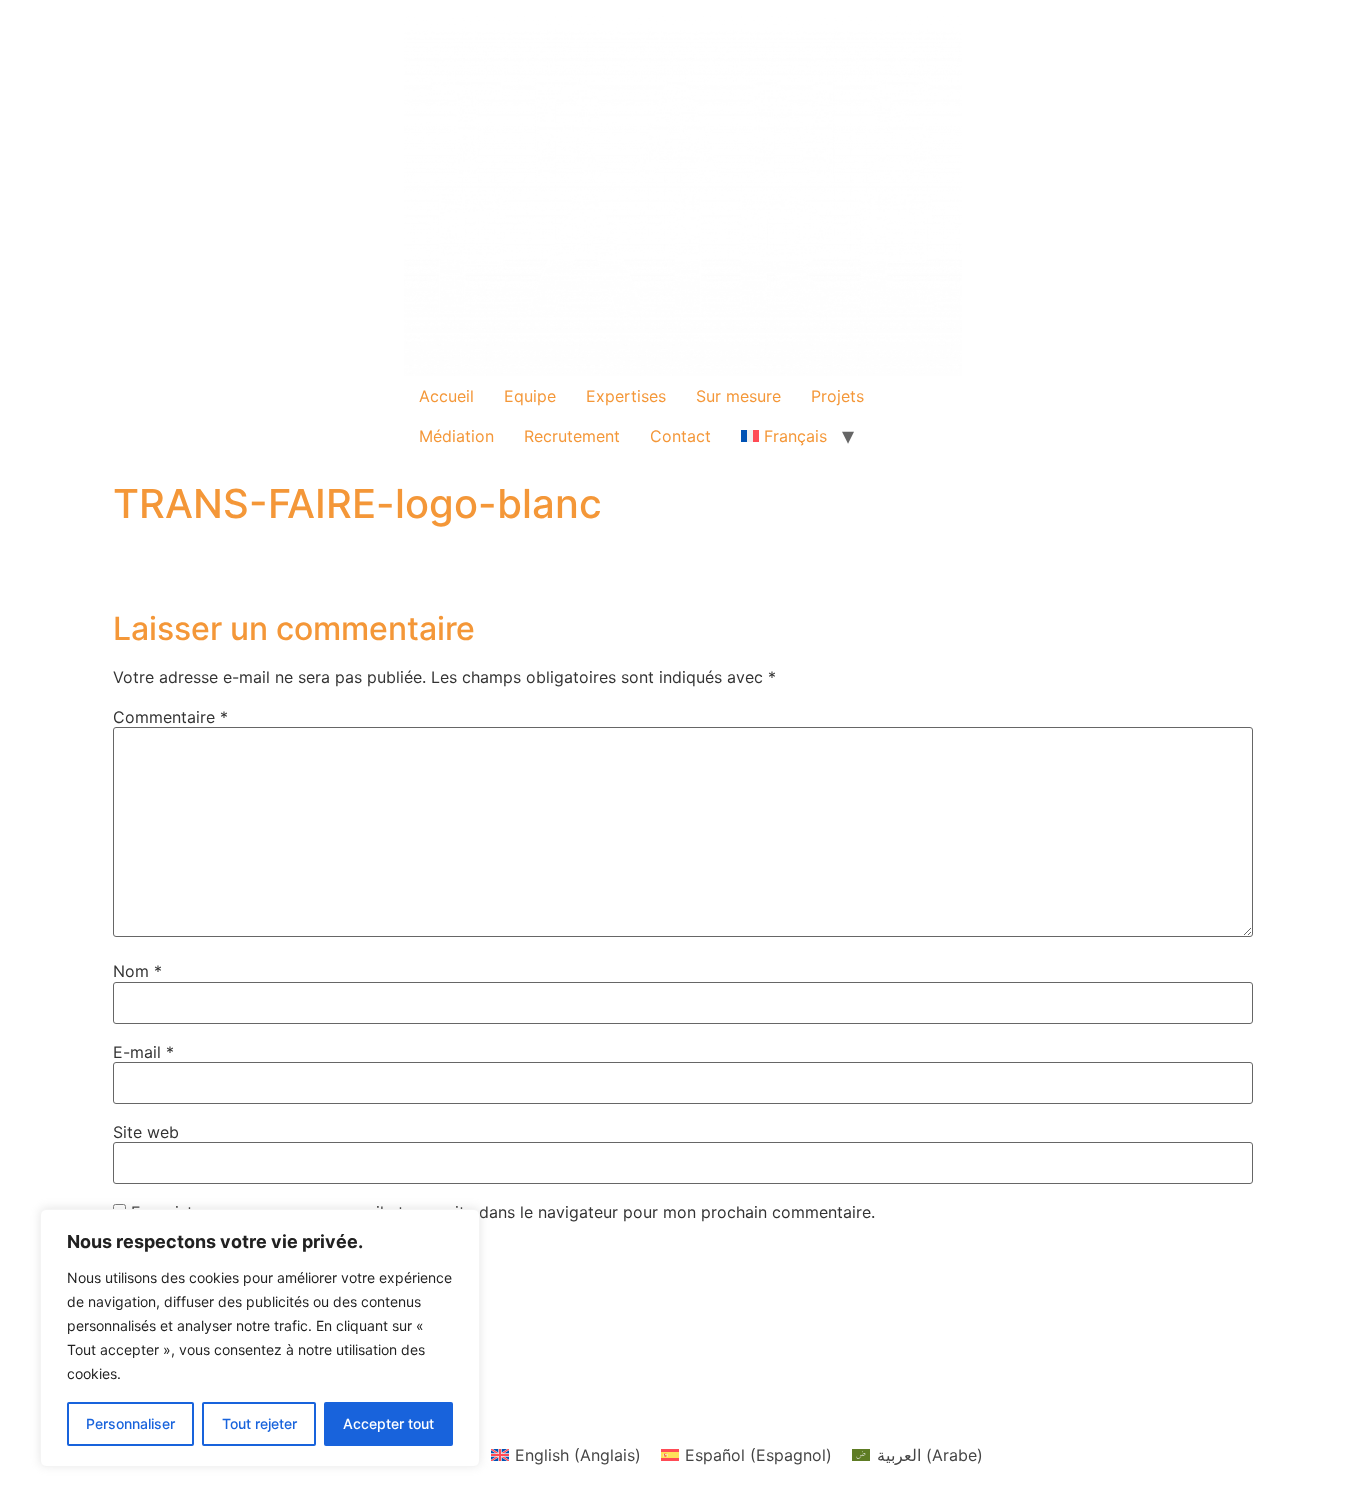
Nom (137, 971)
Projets (837, 396)
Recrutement (572, 436)
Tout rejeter (259, 1423)
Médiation (456, 436)
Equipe (530, 396)
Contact (680, 436)
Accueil (446, 396)
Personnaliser (130, 1423)
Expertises (626, 396)
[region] (260, 1338)
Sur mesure (738, 396)
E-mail (143, 1052)
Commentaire (170, 717)
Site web (146, 1132)
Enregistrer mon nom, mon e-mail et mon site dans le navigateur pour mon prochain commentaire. (503, 1212)
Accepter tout (388, 1423)
